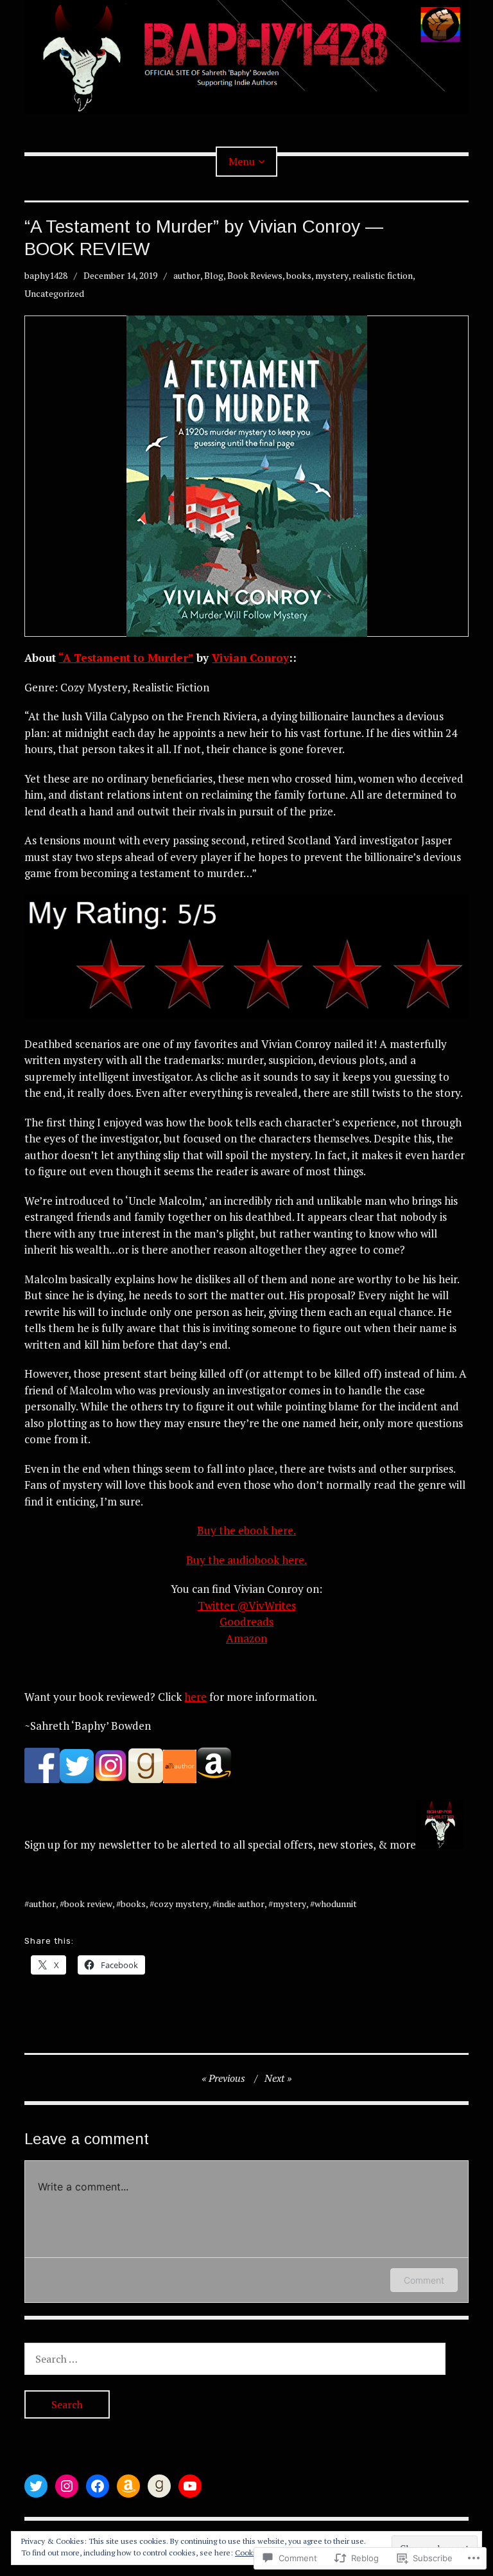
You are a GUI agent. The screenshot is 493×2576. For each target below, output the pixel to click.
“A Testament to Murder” (126, 658)
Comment (424, 2280)
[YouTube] (190, 2486)
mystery (332, 275)
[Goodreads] (159, 2486)
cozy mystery (181, 1904)
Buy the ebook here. (246, 1530)
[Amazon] (128, 2486)
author (187, 275)
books (299, 275)
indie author (241, 1904)
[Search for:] (235, 2358)
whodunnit (336, 1904)
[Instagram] (67, 2486)
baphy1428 (46, 275)
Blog (214, 275)
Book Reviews (255, 275)
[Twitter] (36, 2486)
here (195, 1697)
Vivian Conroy (250, 658)
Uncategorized (54, 293)
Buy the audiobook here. (246, 1560)
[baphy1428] (246, 57)
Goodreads (246, 1621)
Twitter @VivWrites (247, 1605)
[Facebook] (98, 2486)
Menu (242, 161)
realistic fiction (383, 275)
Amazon (246, 1638)
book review (88, 1904)
